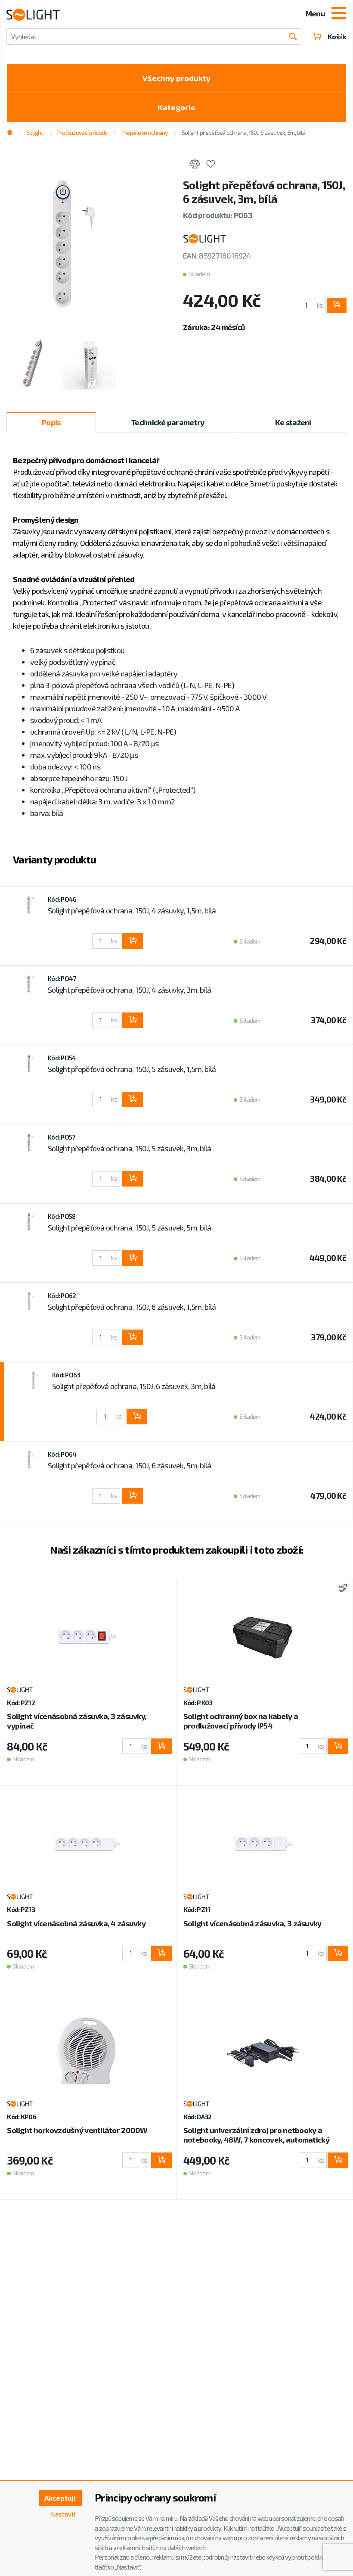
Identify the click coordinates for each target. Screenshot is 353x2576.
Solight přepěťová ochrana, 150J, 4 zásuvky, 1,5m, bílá (132, 910)
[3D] (341, 1589)
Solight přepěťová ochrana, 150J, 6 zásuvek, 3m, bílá (134, 1386)
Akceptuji (60, 2498)
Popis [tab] (51, 422)
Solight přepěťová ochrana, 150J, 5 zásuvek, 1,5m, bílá (132, 1069)
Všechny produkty (176, 78)
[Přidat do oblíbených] (211, 165)
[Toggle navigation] (339, 14)
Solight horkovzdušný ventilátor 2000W (77, 2130)
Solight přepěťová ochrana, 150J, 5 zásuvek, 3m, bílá (130, 1148)
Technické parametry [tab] (168, 422)
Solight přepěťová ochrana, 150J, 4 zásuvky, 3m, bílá (130, 990)
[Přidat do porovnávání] (195, 165)
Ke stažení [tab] (293, 422)
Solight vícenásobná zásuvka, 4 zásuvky (76, 1923)
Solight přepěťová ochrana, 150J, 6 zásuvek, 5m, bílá (130, 1465)
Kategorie (176, 107)
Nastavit (63, 2514)
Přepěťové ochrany (144, 132)
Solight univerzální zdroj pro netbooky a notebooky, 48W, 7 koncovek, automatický (256, 2135)
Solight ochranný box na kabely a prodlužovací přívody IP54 (241, 1721)
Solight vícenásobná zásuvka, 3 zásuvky (252, 1923)
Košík (337, 36)
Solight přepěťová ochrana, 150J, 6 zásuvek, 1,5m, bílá (132, 1307)
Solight (35, 132)
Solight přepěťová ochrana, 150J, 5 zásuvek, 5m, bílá (130, 1227)
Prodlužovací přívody (82, 132)
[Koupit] (337, 305)
